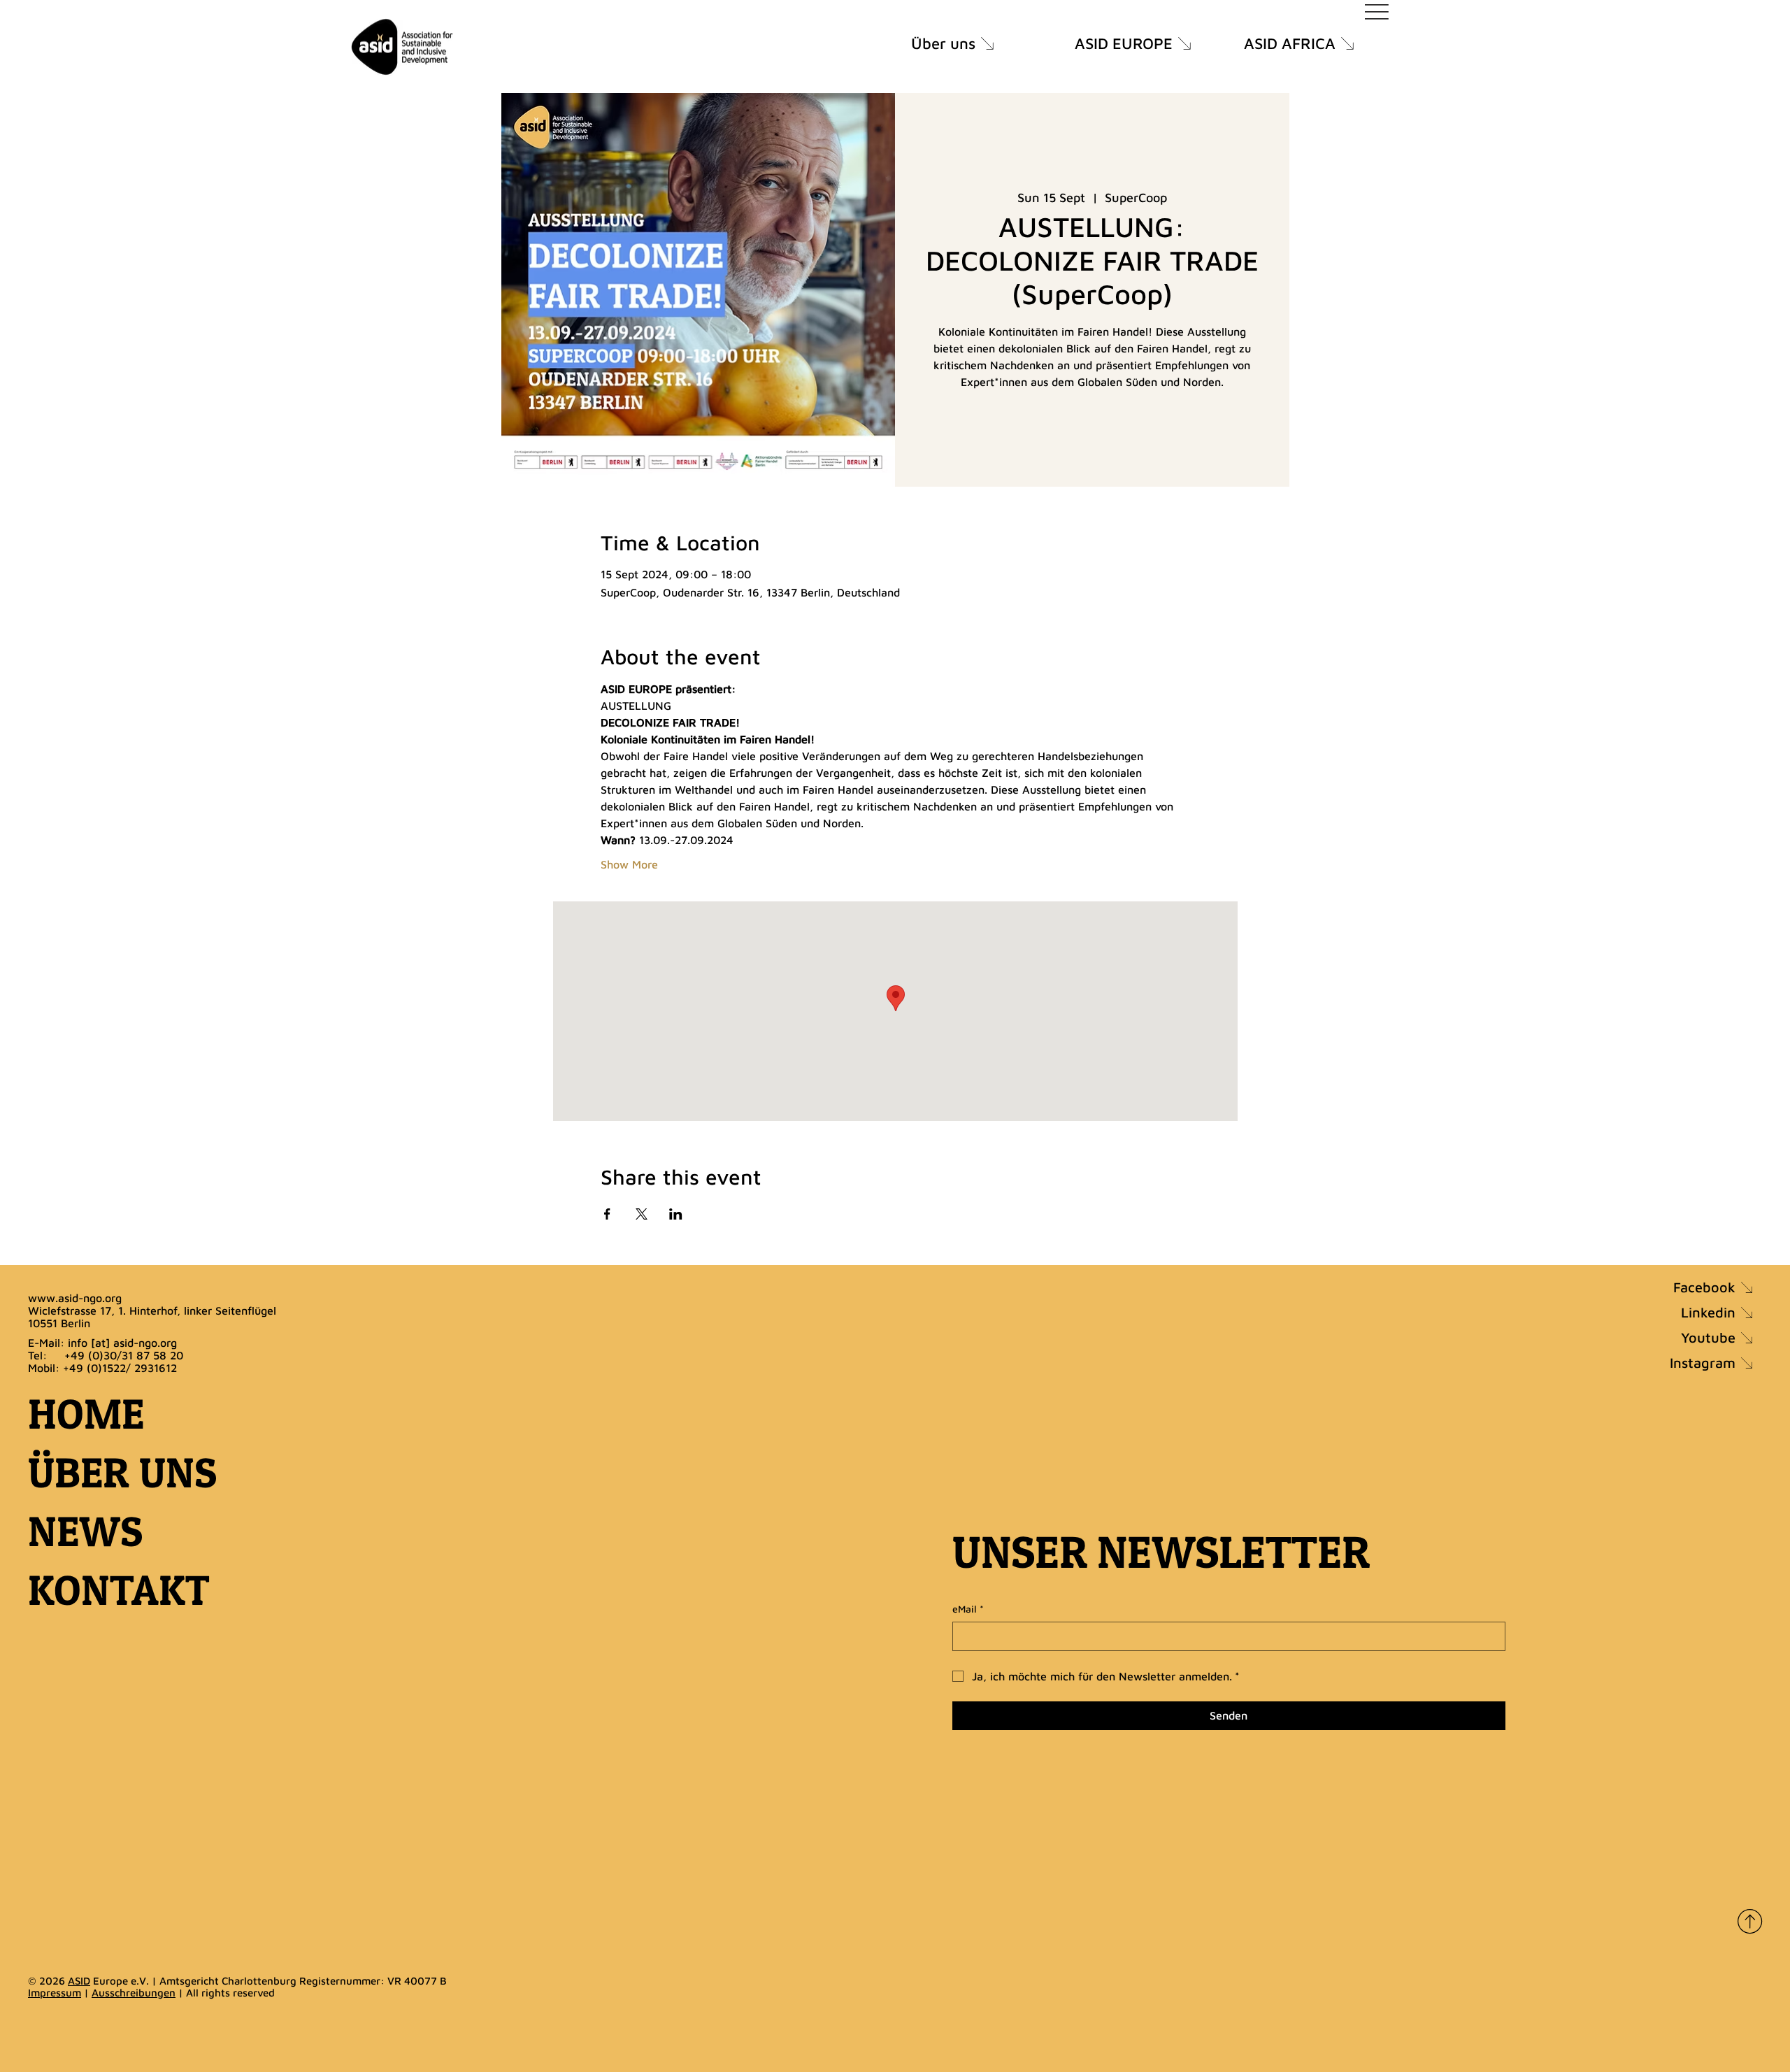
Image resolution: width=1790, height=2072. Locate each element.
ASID (79, 1981)
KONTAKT (119, 1590)
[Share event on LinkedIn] (676, 1214)
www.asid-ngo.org (75, 1298)
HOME (86, 1414)
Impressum (55, 1993)
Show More (629, 864)
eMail (968, 1609)
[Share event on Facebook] (607, 1214)
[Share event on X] (642, 1214)
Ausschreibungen (134, 1993)
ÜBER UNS (122, 1472)
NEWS (85, 1531)
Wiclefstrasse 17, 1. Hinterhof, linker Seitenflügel (152, 1310)
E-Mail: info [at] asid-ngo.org (102, 1343)
